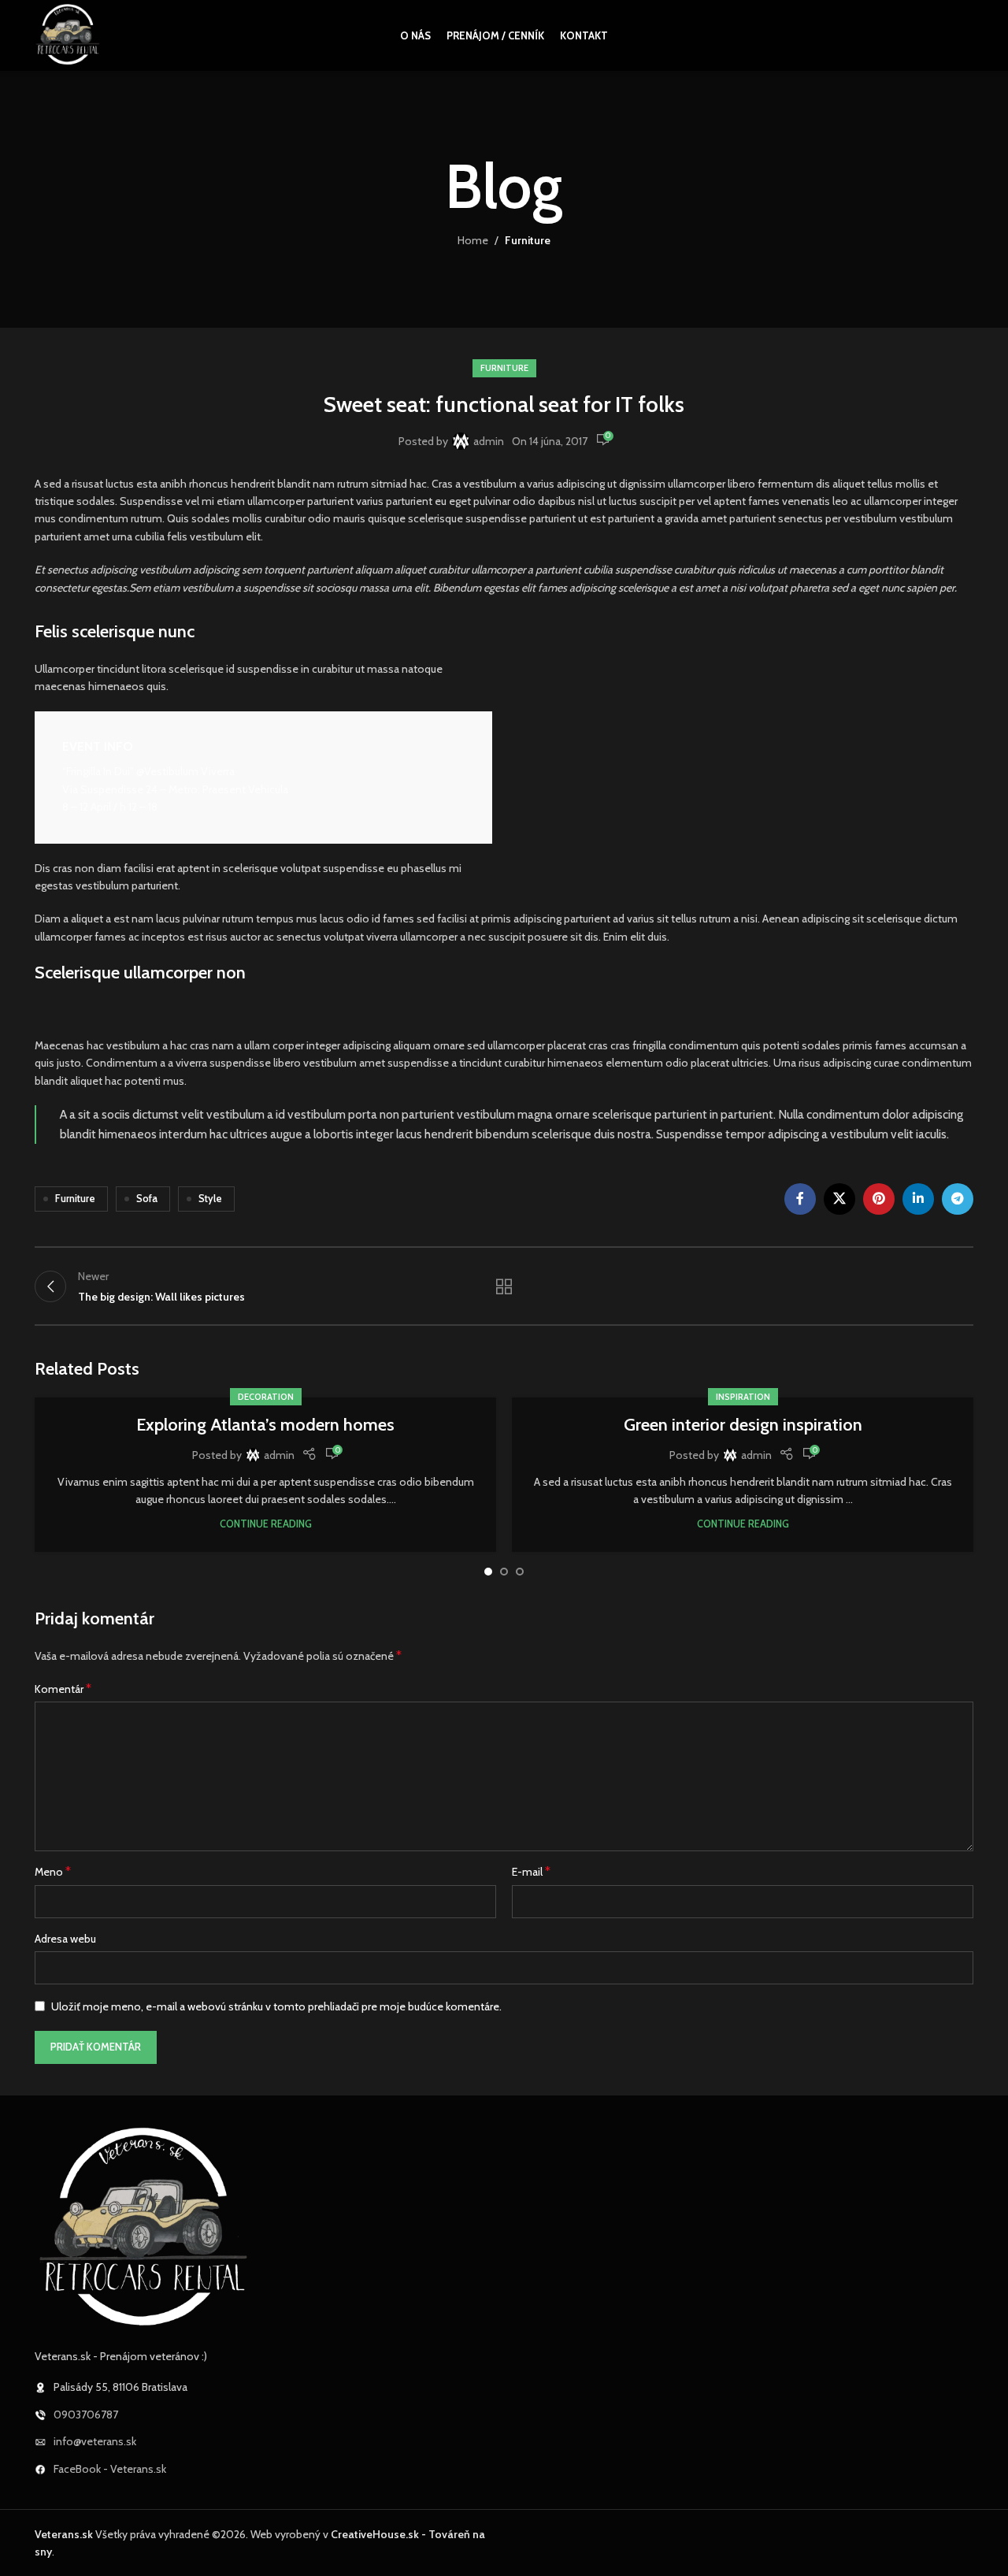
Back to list (504, 1286)
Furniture (528, 240)
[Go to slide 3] (520, 1572)
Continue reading (266, 1524)
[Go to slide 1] (488, 1572)
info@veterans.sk (95, 2441)
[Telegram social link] (958, 1199)
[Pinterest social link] (879, 1199)
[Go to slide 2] (504, 1572)
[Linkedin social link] (918, 1199)
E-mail (531, 1871)
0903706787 (86, 2415)
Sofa (147, 1199)
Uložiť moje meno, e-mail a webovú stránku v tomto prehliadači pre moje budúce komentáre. (276, 2006)
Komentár (63, 1689)
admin (489, 441)
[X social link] (839, 1199)
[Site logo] (68, 34)
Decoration (266, 1397)
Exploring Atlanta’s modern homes (265, 1425)
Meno (53, 1871)
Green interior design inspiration (743, 1425)
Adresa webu (65, 1939)
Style (210, 1199)
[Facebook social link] (800, 1199)
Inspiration (743, 1397)
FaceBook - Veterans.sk (110, 2469)
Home (473, 240)
